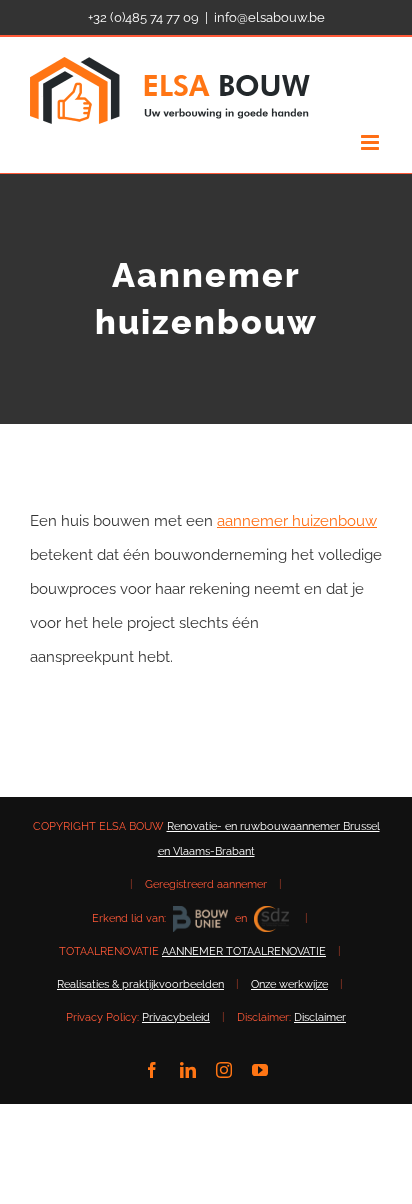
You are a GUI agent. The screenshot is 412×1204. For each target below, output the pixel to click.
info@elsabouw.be (269, 17)
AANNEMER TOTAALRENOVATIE (244, 951)
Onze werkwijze (289, 984)
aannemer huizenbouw (297, 521)
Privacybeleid (176, 1017)
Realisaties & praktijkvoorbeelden (140, 984)
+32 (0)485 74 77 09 (143, 17)
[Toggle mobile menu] (371, 142)
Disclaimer (320, 1017)
